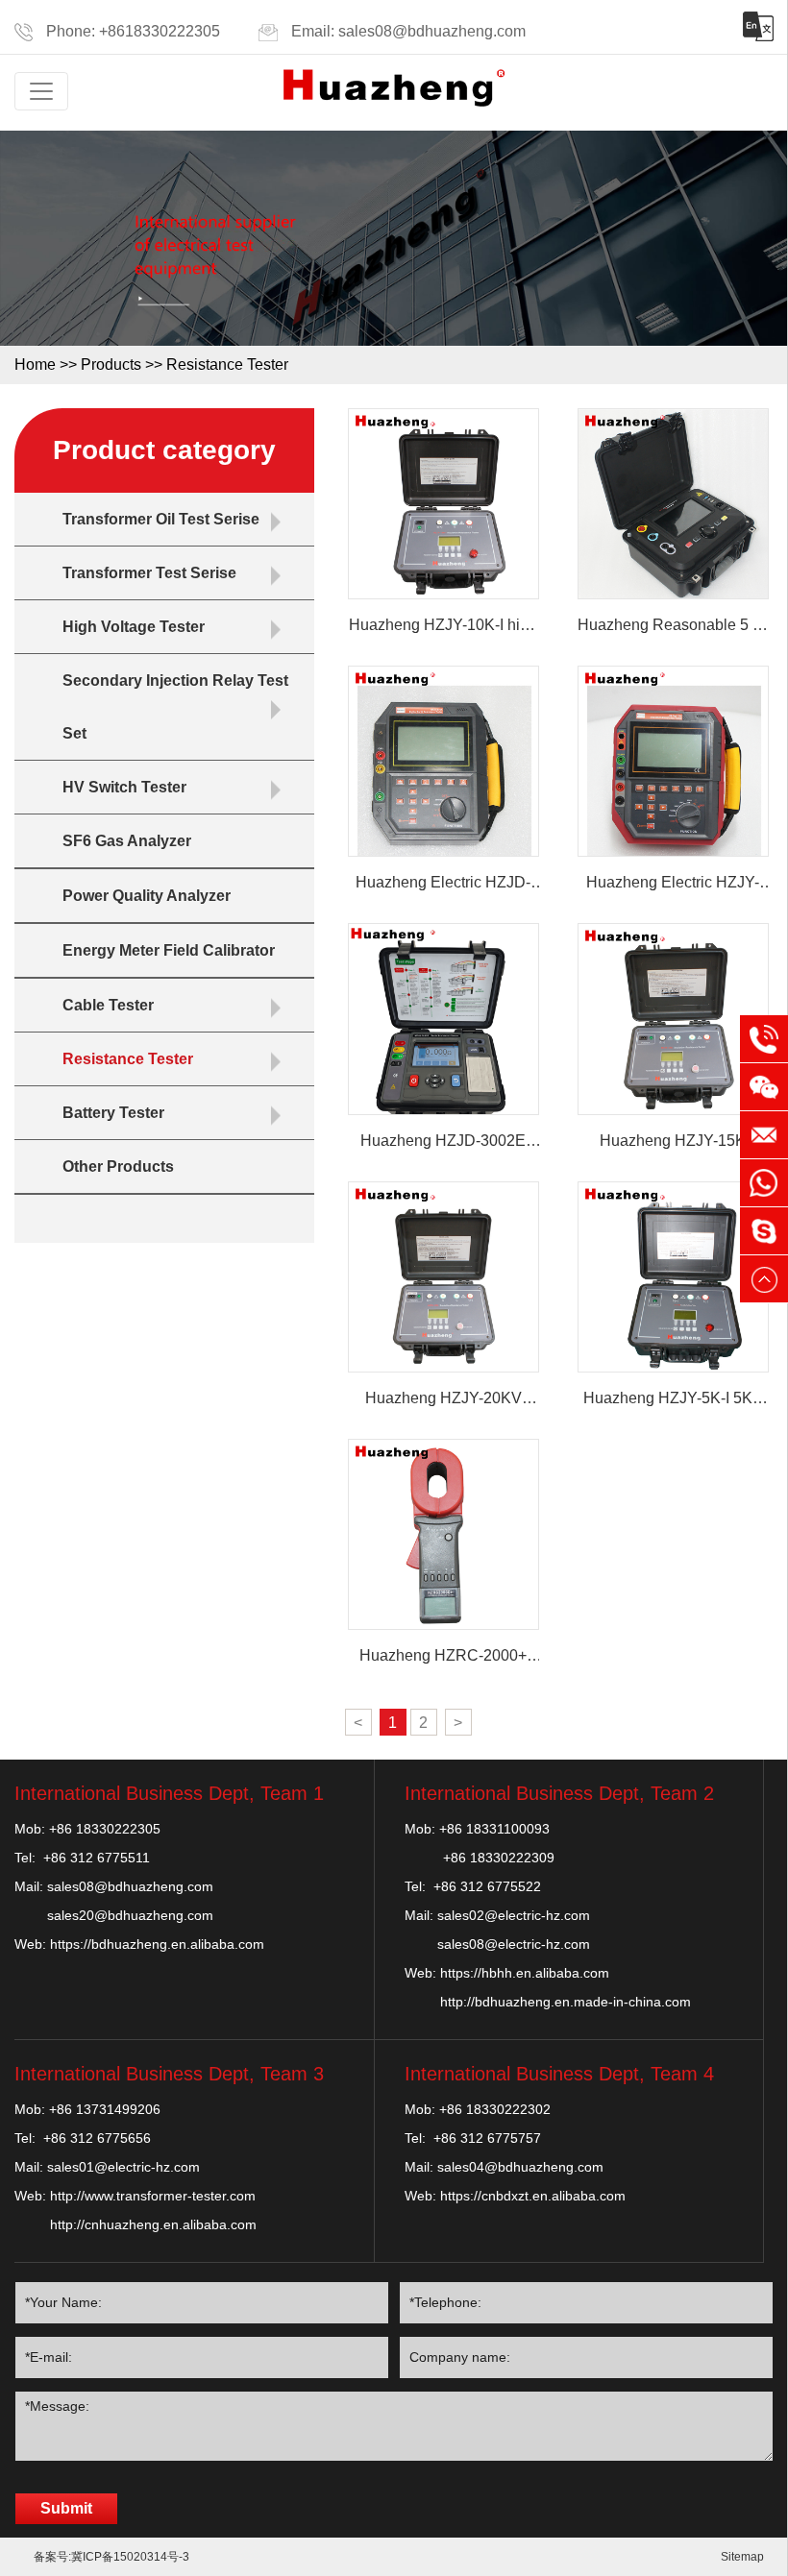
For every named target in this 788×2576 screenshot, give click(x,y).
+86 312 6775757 (487, 2138)
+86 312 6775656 (97, 2138)
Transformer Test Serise (149, 573)
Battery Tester (113, 1113)
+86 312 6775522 (487, 1886)
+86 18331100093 (494, 1829)
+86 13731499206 (105, 2109)
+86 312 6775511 (97, 1858)
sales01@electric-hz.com (123, 2167)
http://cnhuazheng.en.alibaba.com (153, 2224)
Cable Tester (108, 1005)
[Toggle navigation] (41, 91)
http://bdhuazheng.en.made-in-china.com (566, 2002)
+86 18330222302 (495, 2109)
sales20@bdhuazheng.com (130, 1915)
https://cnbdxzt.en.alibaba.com (533, 2196)
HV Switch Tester (124, 787)
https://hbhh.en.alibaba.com (525, 1973)
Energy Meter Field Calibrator (169, 950)
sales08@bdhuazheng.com (432, 31)
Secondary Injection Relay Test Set (175, 707)
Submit (66, 2508)
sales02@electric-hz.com (514, 1915)
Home (35, 365)
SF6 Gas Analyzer (127, 841)
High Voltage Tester (134, 627)
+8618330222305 (160, 31)
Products (111, 365)
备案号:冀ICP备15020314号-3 (111, 2557)
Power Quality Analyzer (147, 896)
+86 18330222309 (499, 1858)
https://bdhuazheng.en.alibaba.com (157, 1944)
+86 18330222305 (105, 1829)
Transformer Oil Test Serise (161, 519)
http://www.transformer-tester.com (153, 2196)
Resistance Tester (227, 365)
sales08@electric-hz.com (514, 1944)
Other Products (118, 1166)
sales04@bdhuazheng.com (520, 2167)
